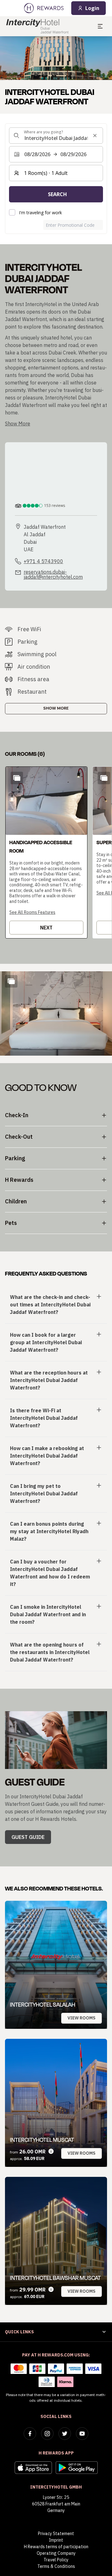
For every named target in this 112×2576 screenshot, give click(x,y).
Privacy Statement (56, 2534)
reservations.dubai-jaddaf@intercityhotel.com (53, 574)
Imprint (56, 2540)
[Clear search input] (95, 136)
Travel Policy (56, 2560)
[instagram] (47, 2434)
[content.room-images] (17, 778)
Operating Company (56, 2553)
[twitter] (65, 2434)
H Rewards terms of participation (56, 2547)
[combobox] (56, 136)
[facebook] (30, 2434)
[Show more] (11, 981)
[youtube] (82, 2434)
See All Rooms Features (32, 912)
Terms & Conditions (56, 2566)
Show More (56, 708)
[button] (46, 852)
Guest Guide (28, 1837)
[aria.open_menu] (100, 26)
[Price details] (51, 2151)
